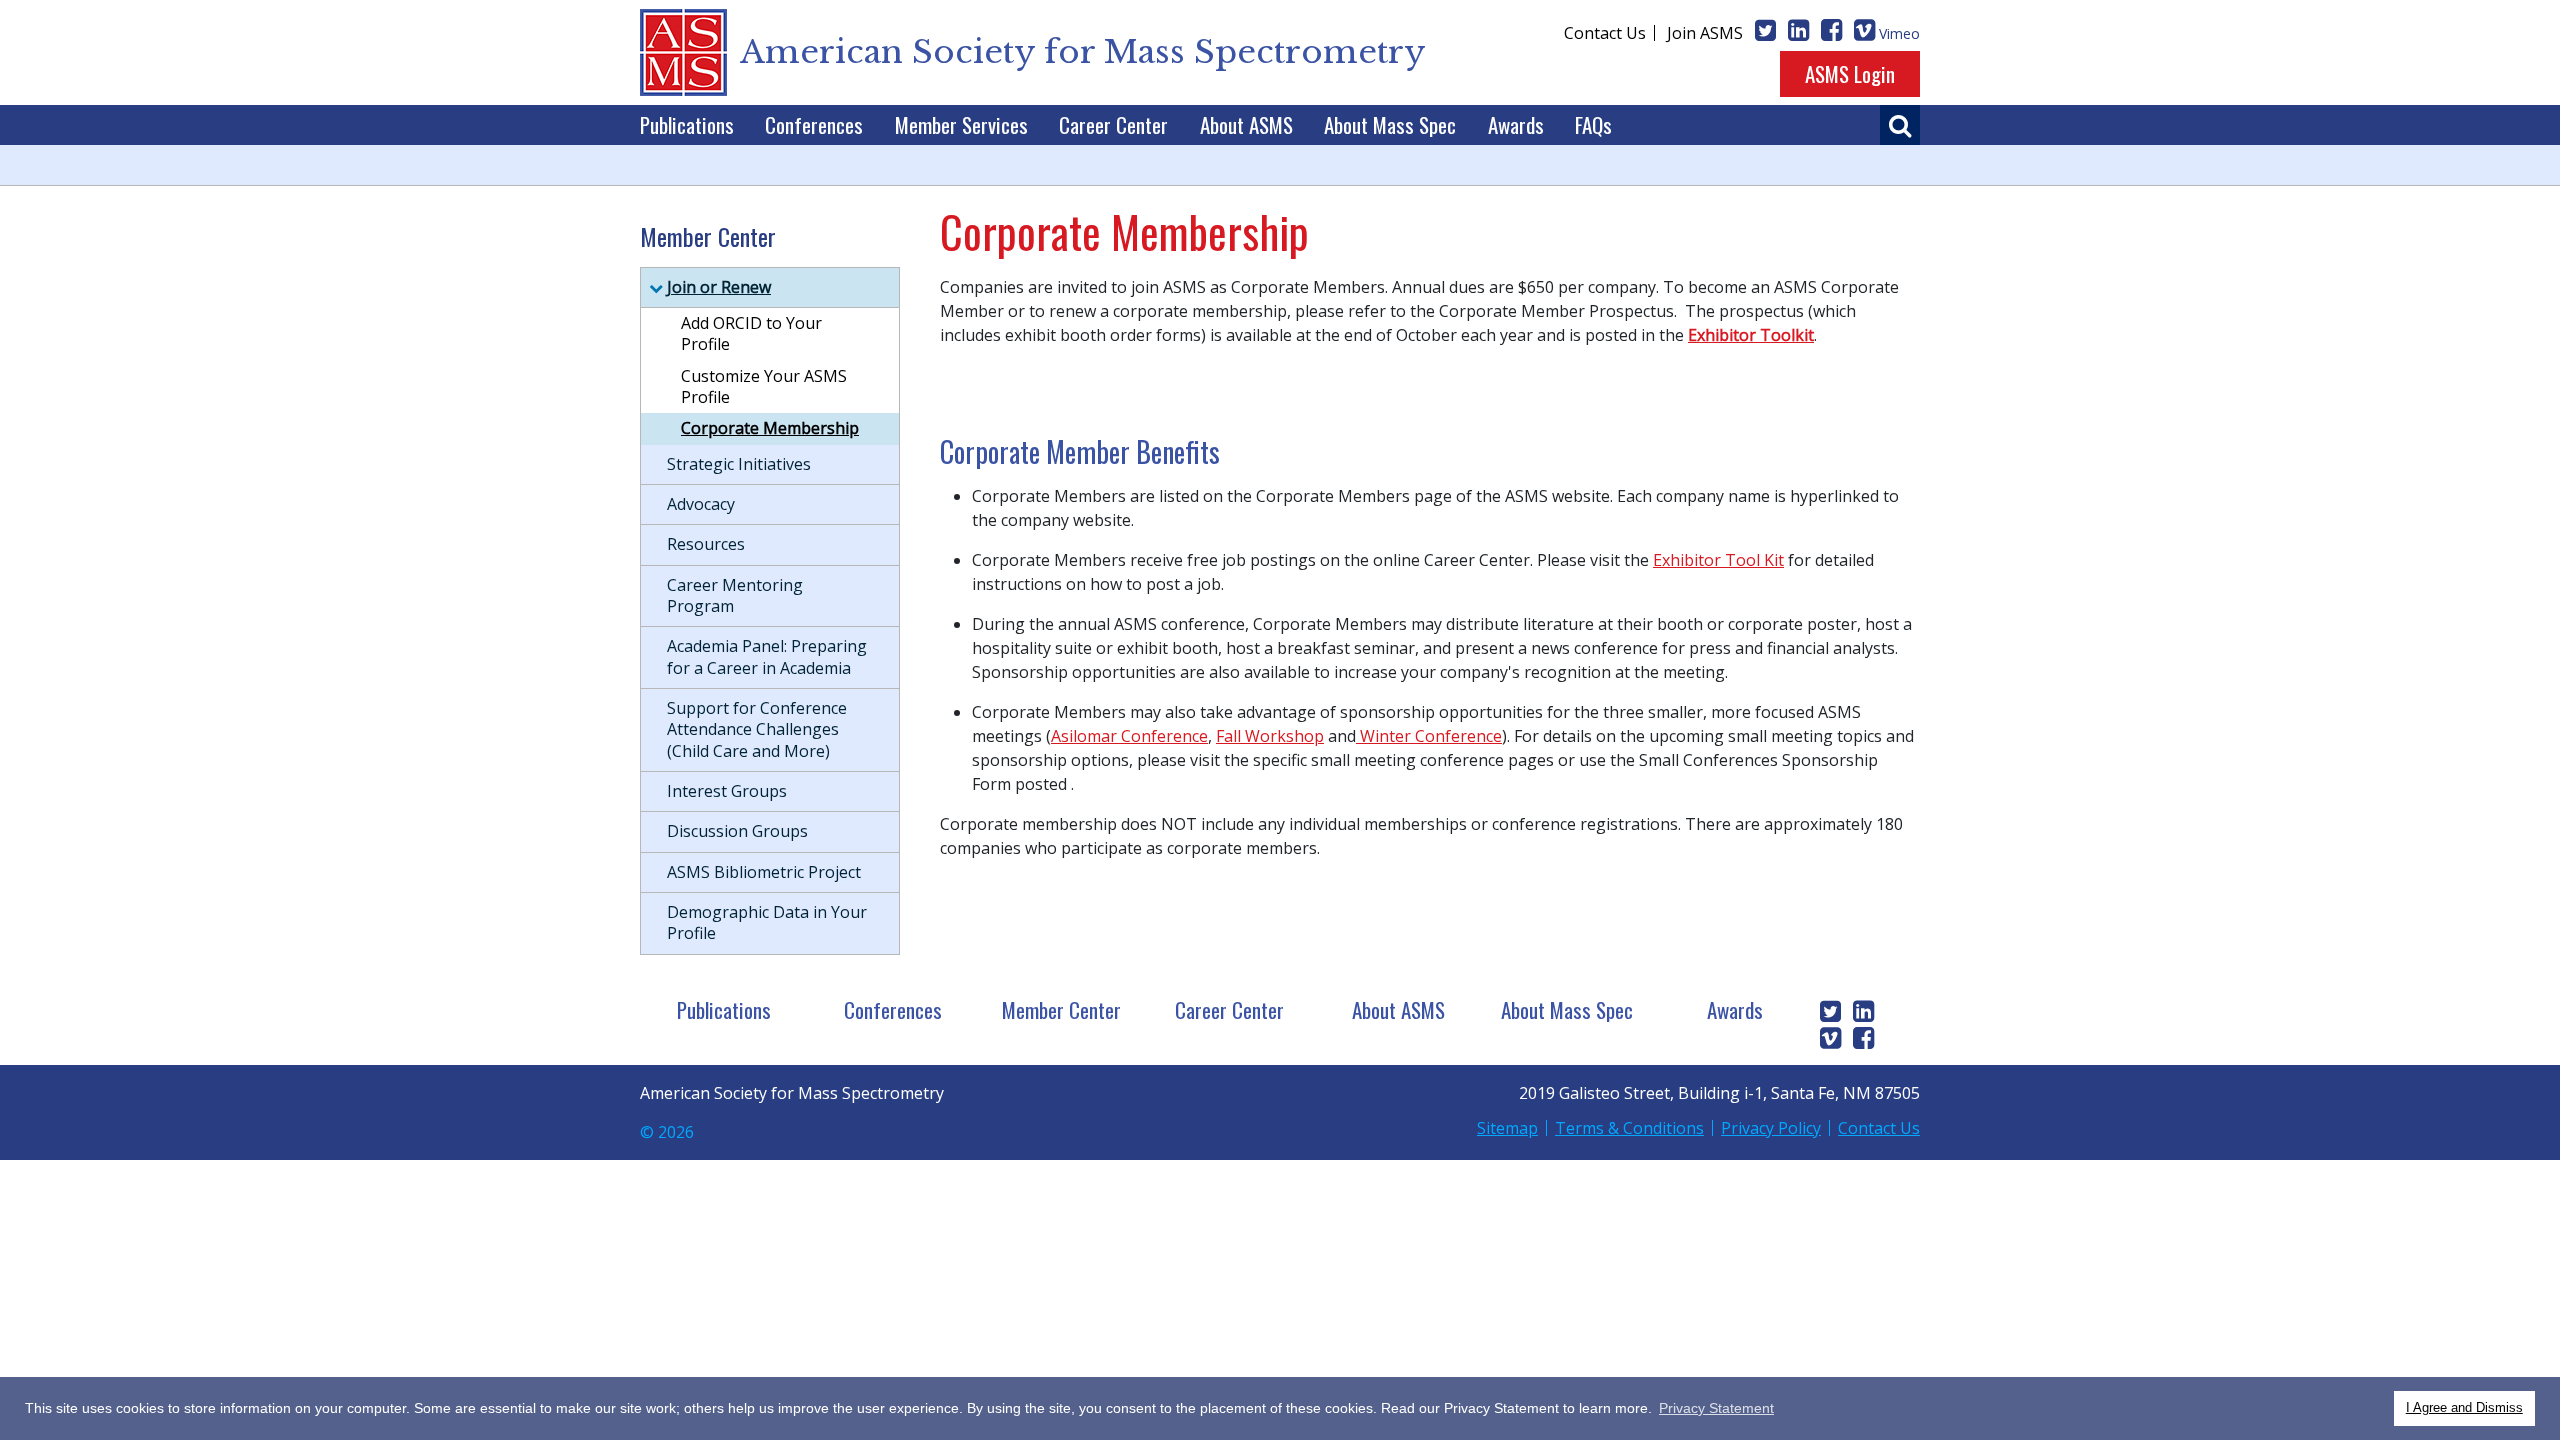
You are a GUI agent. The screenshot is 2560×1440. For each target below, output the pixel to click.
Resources (706, 544)
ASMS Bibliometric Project (764, 872)
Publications (687, 124)
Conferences (814, 124)
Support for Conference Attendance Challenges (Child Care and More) (757, 729)
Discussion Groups (737, 831)
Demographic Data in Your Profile (767, 922)
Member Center (1061, 1009)
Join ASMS (1705, 33)
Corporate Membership (770, 428)
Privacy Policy (1771, 1128)
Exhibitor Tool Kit (1718, 560)
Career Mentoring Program (735, 595)
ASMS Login (1850, 73)
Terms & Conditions (1629, 1128)
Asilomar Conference (1129, 736)
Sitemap (1507, 1128)
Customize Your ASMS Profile (764, 386)
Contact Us (1605, 33)
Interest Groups (727, 791)
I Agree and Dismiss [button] (2464, 1408)
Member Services (961, 124)
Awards (1516, 124)
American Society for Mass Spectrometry (1083, 52)
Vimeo (1899, 33)
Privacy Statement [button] (1716, 1408)
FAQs (1593, 124)
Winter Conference (1429, 736)
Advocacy (701, 504)
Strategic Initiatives (739, 464)
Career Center (1113, 124)
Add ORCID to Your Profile (751, 333)
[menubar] (1126, 125)
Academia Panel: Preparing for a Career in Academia (767, 656)
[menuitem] (687, 125)
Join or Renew (719, 287)
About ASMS (1246, 124)
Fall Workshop (1270, 736)
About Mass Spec (1390, 124)
